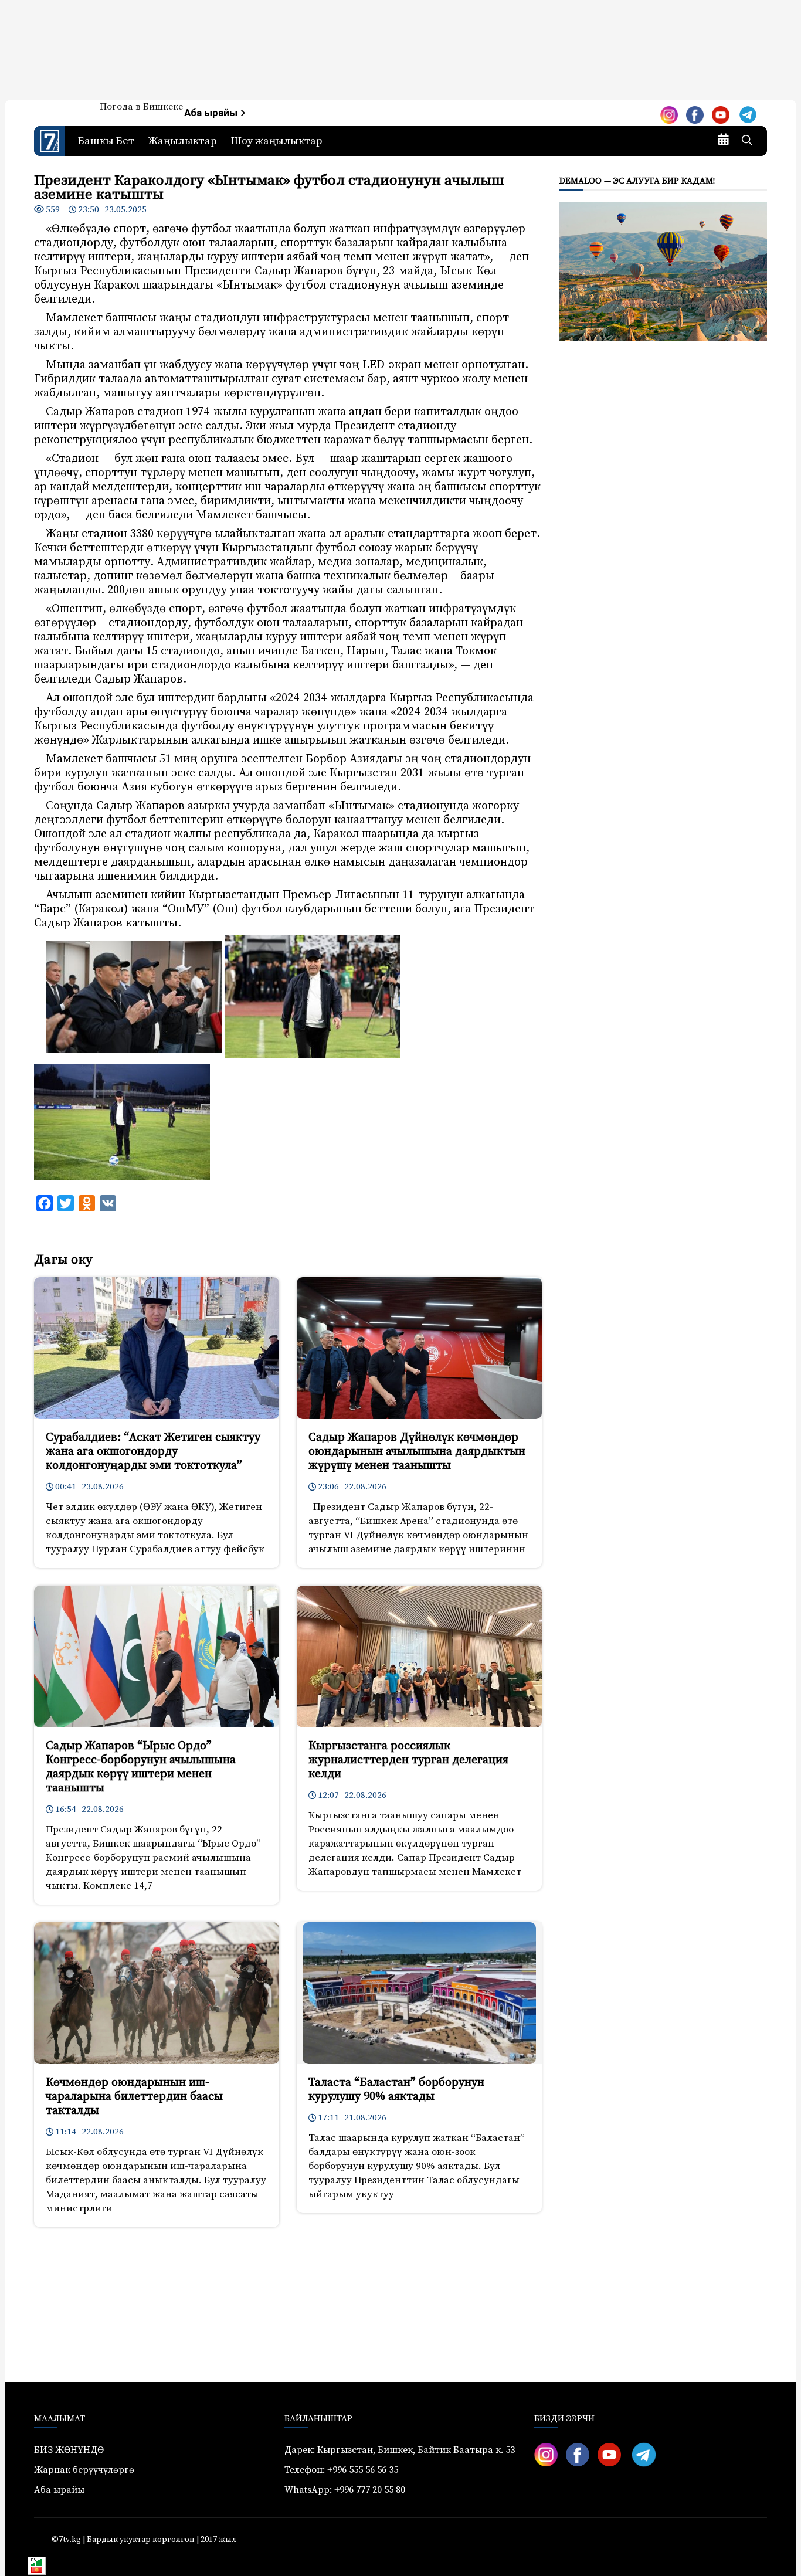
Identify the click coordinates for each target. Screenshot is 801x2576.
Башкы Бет (106, 141)
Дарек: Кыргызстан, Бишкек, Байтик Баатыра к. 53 (400, 2450)
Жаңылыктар (183, 141)
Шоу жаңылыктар (277, 141)
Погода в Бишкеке (141, 107)
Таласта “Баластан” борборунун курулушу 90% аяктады (396, 2090)
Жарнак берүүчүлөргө (84, 2470)
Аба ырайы (212, 113)
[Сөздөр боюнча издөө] (747, 141)
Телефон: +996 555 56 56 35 (341, 2470)
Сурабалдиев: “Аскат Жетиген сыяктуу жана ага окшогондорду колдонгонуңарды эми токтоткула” (153, 1452)
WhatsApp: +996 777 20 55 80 (345, 2490)
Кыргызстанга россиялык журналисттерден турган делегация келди (408, 1760)
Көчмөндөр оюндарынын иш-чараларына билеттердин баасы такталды (134, 2097)
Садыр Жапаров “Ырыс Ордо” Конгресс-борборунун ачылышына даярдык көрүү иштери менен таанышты (141, 1767)
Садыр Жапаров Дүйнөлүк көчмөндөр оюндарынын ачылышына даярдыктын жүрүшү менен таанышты (417, 1452)
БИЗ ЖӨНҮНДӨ (69, 2450)
